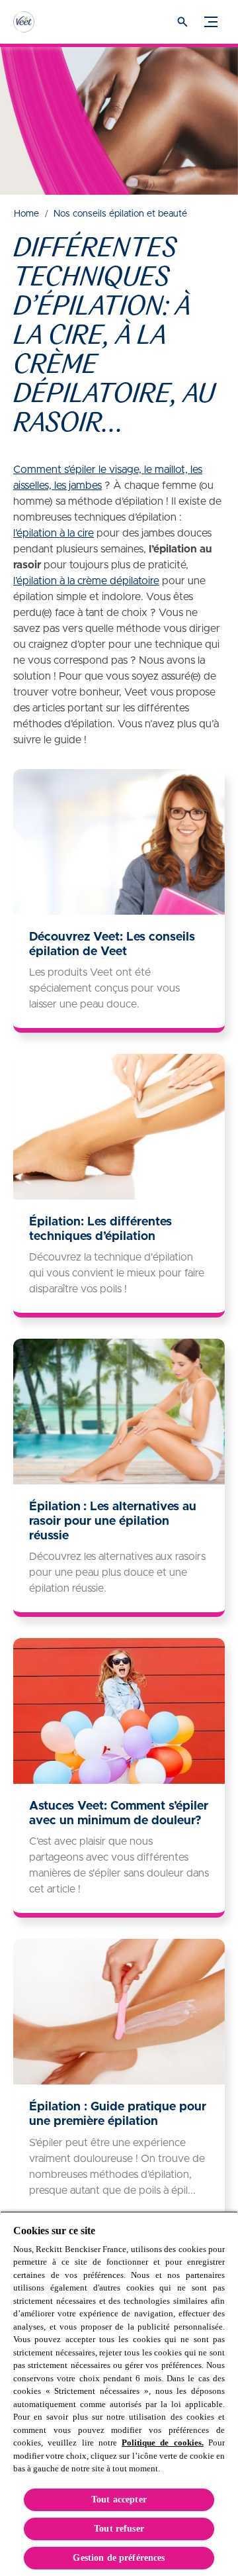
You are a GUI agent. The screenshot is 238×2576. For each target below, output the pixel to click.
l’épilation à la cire (54, 533)
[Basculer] (211, 22)
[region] (119, 2394)
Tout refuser (119, 2529)
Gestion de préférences (119, 2558)
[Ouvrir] (182, 22)
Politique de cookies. (163, 2443)
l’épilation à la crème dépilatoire (86, 581)
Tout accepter (119, 2499)
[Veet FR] (36, 22)
